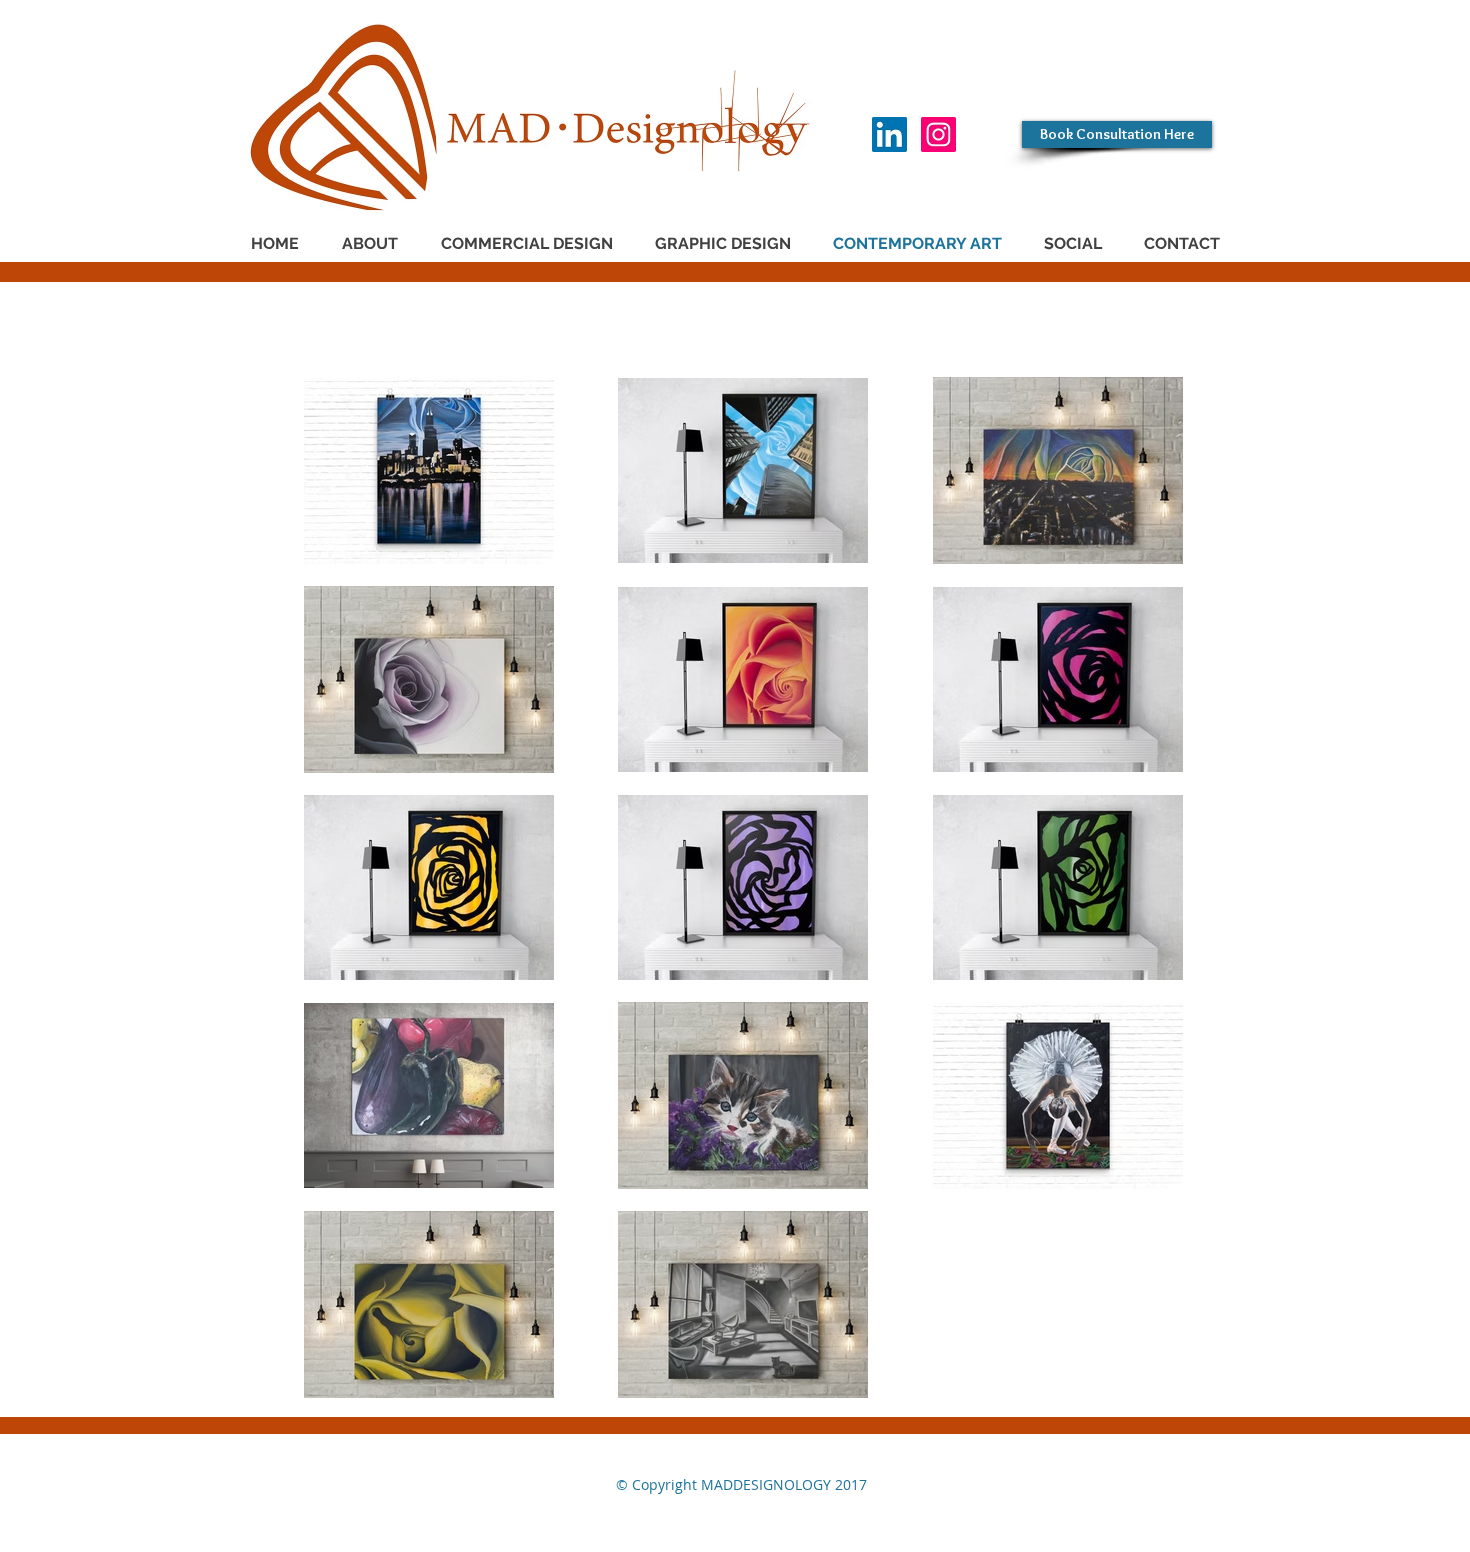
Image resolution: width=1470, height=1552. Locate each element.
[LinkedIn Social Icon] (889, 134)
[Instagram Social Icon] (938, 134)
